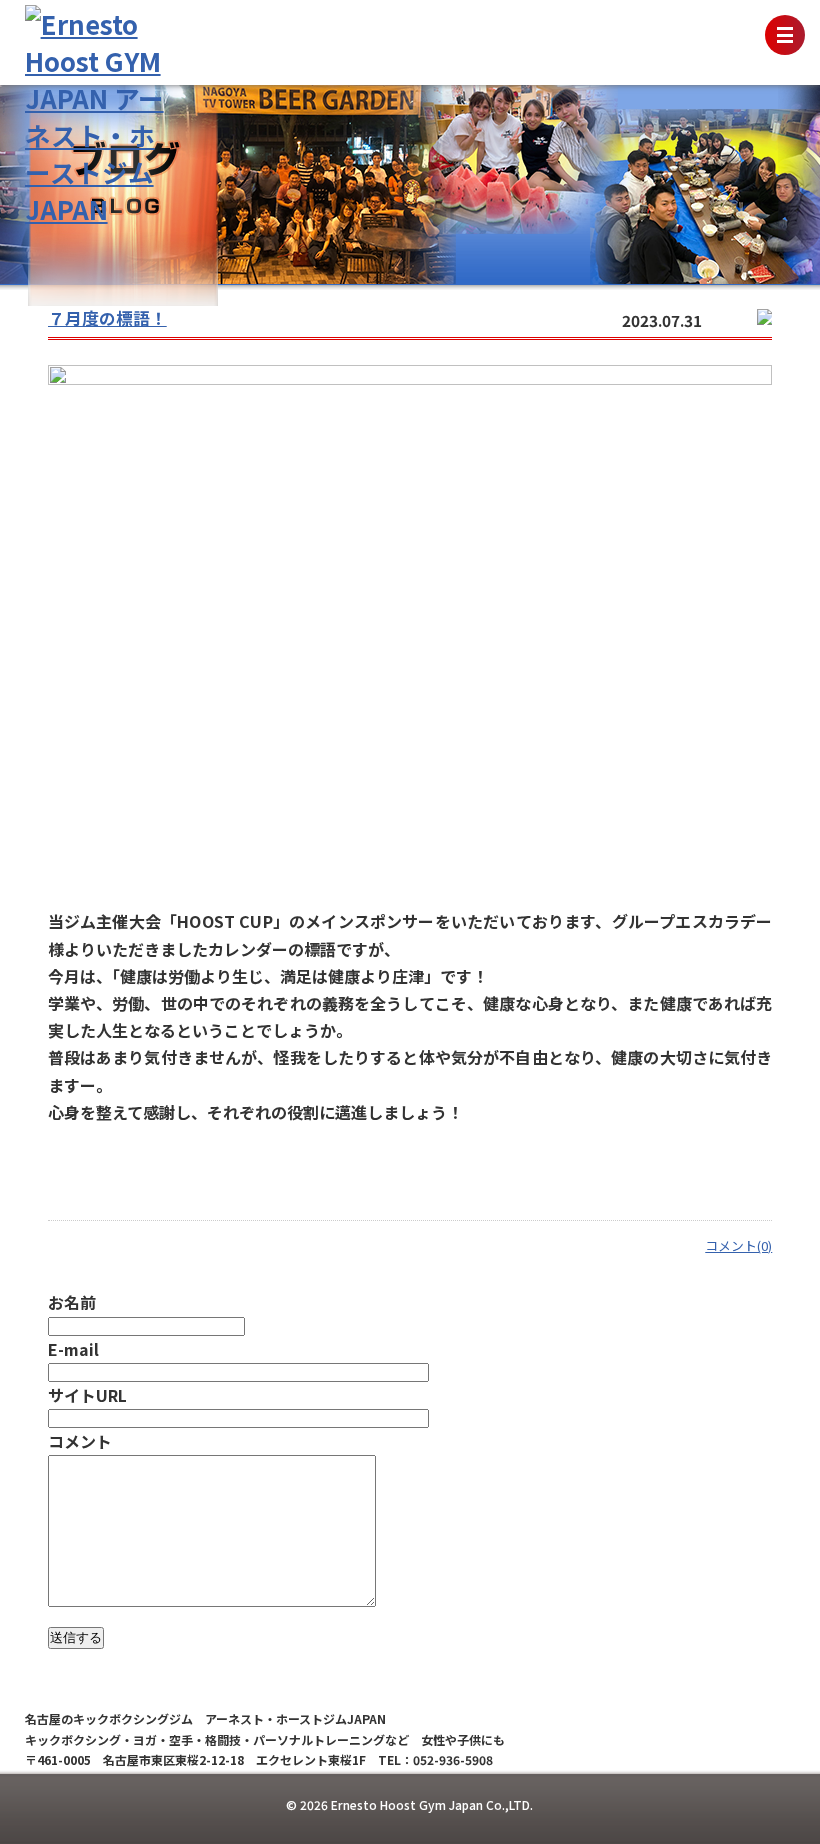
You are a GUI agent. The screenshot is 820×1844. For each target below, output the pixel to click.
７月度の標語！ (107, 318)
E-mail (73, 1349)
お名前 (72, 1302)
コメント (80, 1441)
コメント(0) (738, 1245)
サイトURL (87, 1395)
